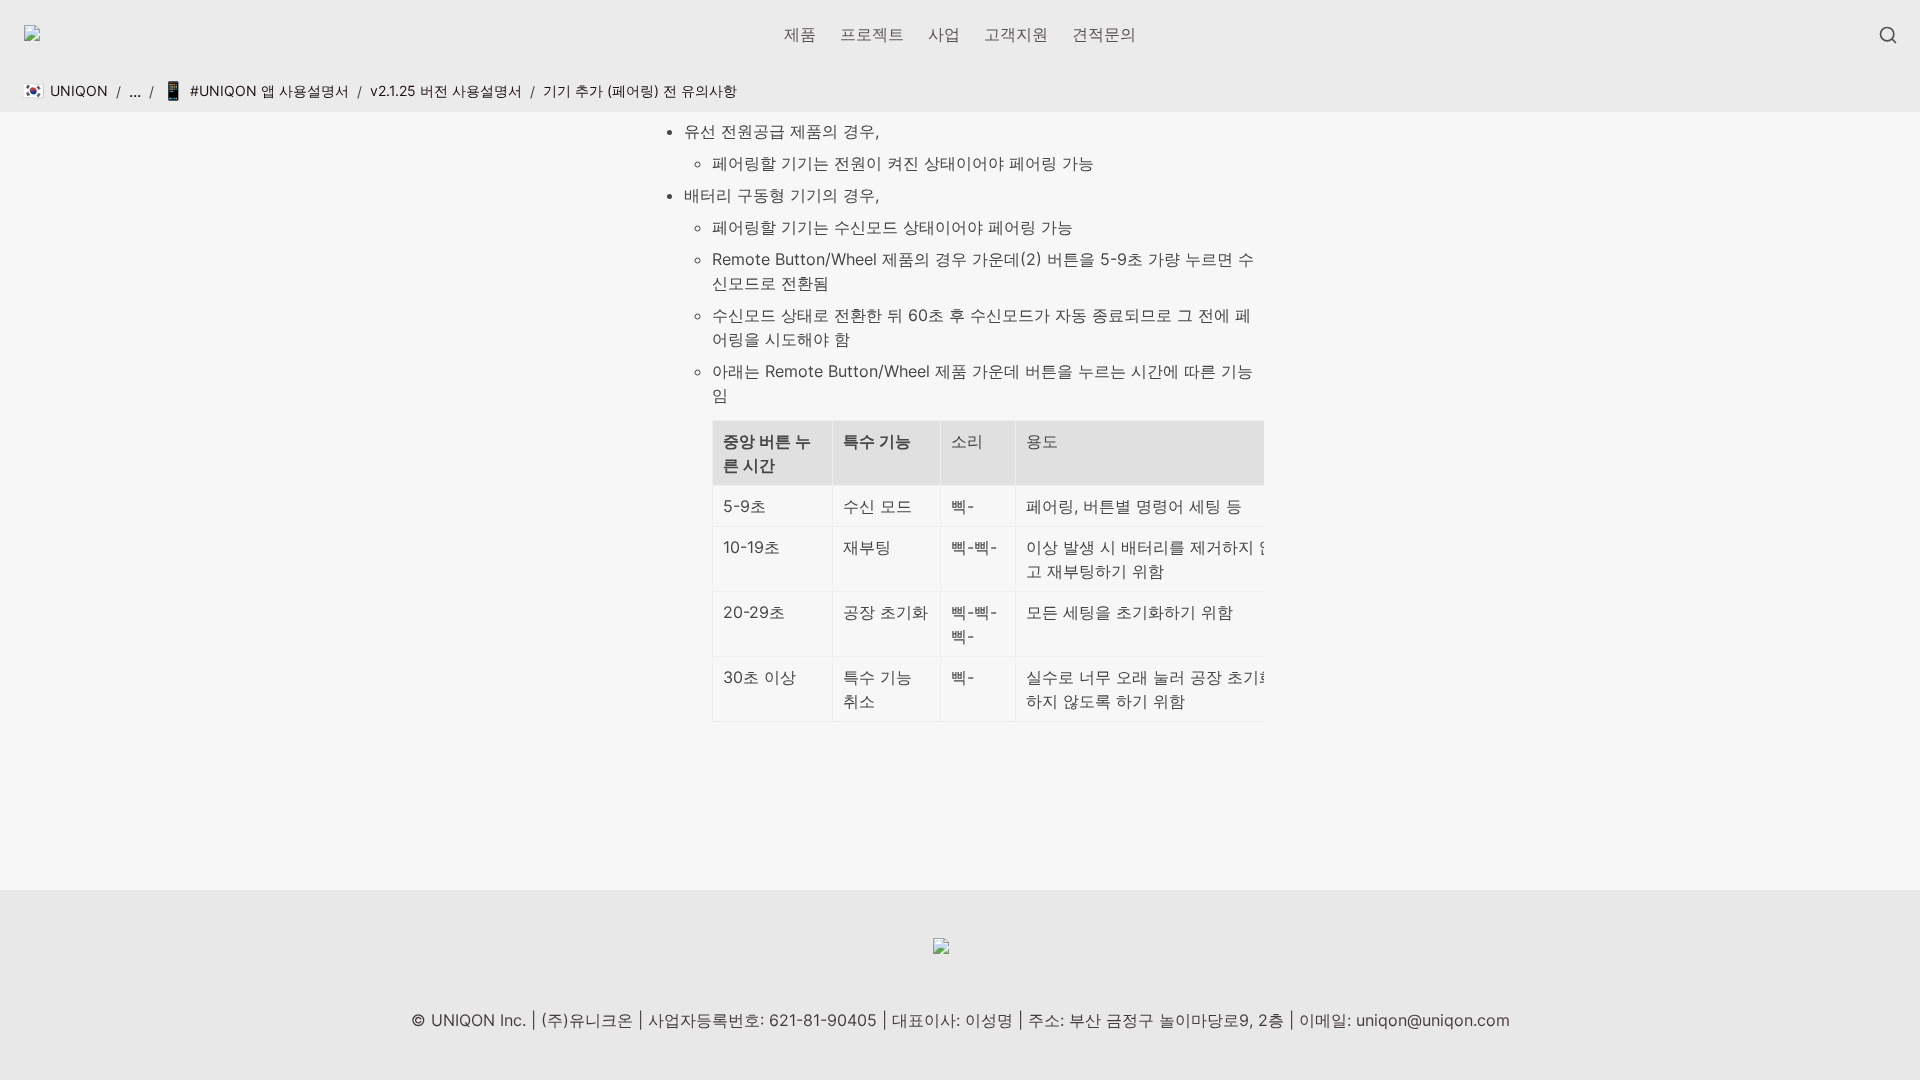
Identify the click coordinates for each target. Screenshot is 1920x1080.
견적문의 (1104, 34)
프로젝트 (872, 34)
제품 (800, 34)
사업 (944, 34)
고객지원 (1016, 34)
